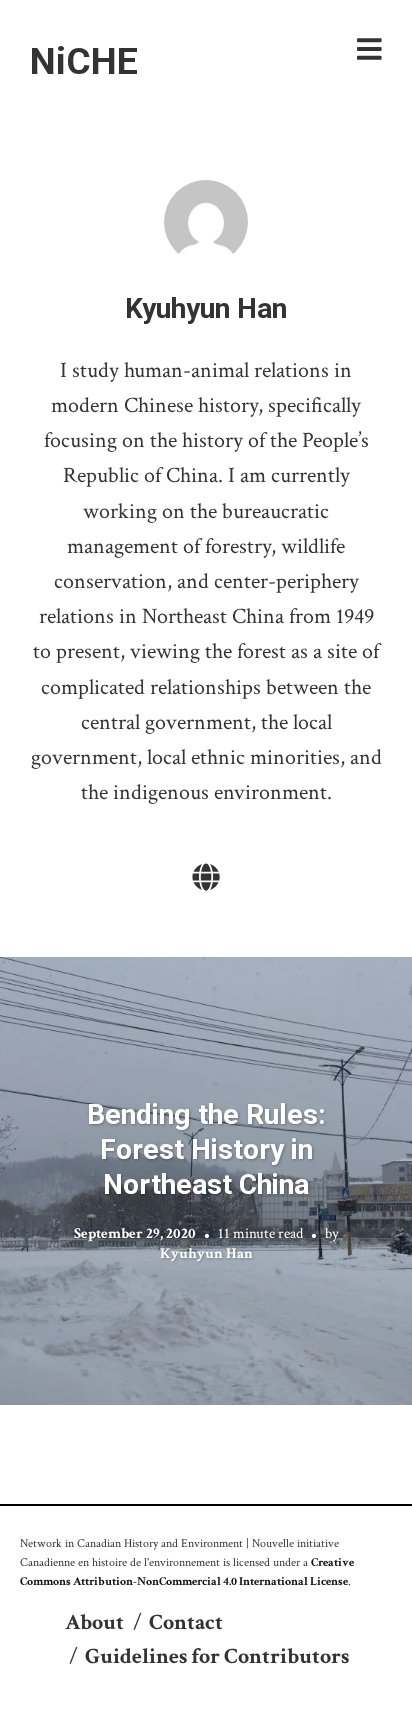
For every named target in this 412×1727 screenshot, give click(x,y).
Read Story (206, 1181)
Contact (186, 1622)
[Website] (206, 878)
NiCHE (84, 61)
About (94, 1622)
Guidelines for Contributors (217, 1656)
